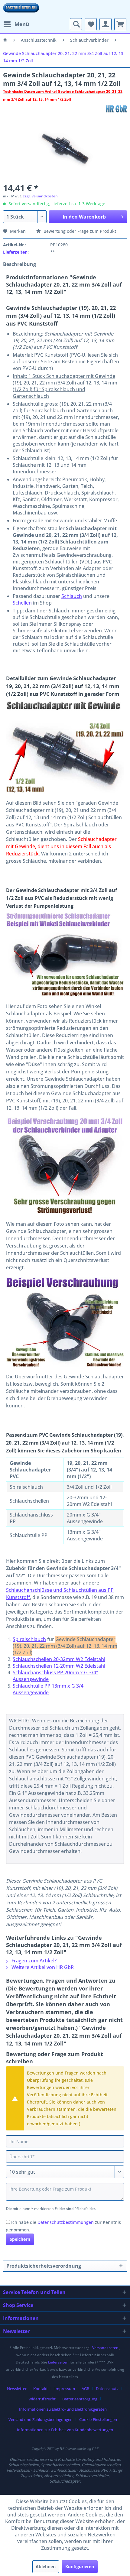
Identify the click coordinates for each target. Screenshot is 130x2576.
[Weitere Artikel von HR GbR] (116, 109)
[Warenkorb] (120, 24)
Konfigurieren (80, 2566)
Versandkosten (105, 2348)
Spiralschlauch (29, 1639)
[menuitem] (16, 24)
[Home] (5, 40)
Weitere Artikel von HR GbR (42, 1967)
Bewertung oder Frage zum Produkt (79, 231)
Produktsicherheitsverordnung (44, 2266)
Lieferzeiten (15, 252)
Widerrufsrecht (42, 2399)
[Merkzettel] (91, 24)
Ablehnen (46, 2566)
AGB (85, 2389)
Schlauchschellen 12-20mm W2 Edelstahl (59, 1666)
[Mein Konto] (106, 24)
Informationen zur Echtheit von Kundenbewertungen (65, 2430)
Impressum (65, 2389)
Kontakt (41, 2389)
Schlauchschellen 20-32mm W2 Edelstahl (59, 1659)
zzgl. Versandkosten (40, 196)
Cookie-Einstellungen (98, 2419)
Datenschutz (107, 2389)
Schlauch (72, 596)
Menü (22, 24)
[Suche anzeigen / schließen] (76, 24)
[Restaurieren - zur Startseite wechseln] (21, 9)
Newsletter (17, 2389)
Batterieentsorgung (80, 2399)
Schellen (22, 603)
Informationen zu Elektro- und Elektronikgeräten (63, 2409)
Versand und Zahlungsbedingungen (41, 2419)
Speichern (20, 2239)
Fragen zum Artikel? (33, 1961)
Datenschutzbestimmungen (66, 2222)
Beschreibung (19, 264)
